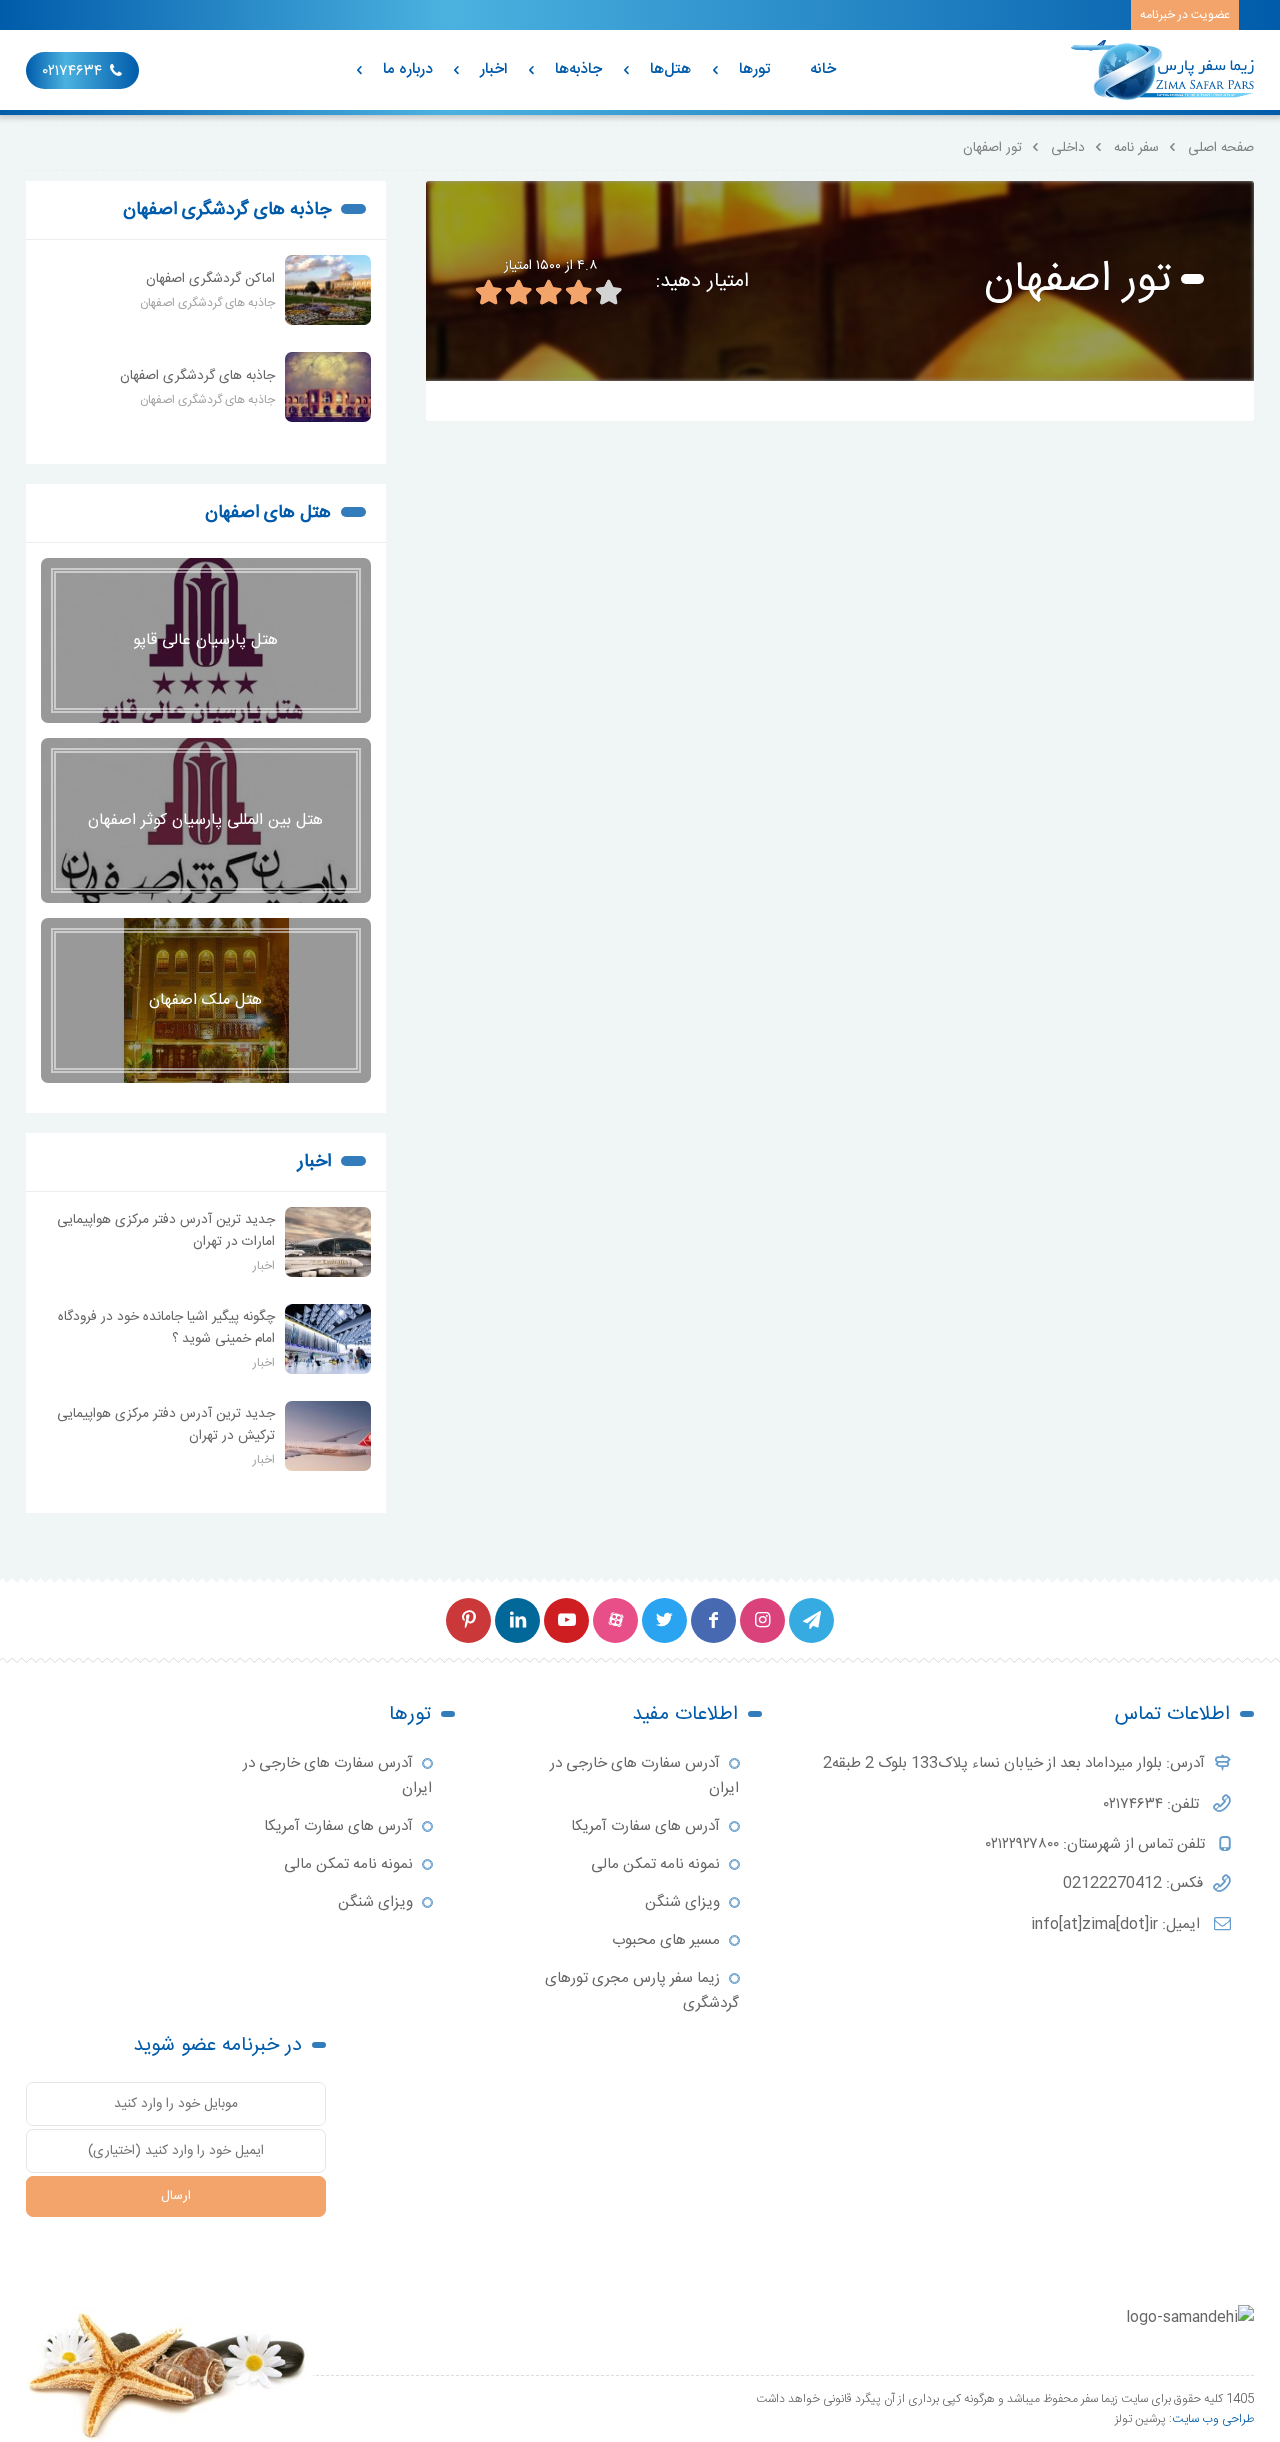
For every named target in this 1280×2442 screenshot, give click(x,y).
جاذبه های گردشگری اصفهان (227, 210)
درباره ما (407, 69)
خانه (823, 69)
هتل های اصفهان (268, 513)
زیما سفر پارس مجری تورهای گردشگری (642, 1991)
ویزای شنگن (682, 1902)
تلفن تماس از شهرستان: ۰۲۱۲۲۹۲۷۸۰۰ (1097, 1844)
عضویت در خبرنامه (1185, 15)
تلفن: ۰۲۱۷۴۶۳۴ (1153, 1804)
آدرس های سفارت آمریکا (645, 1826)
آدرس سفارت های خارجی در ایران (644, 1776)
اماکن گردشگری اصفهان (210, 279)
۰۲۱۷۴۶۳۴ (72, 71)
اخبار (493, 69)
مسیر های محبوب (666, 1940)
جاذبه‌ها (578, 69)
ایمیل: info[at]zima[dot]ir (1117, 1924)
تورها (754, 69)
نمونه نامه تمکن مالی (655, 1864)
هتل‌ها (670, 69)
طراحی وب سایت (1213, 2419)
